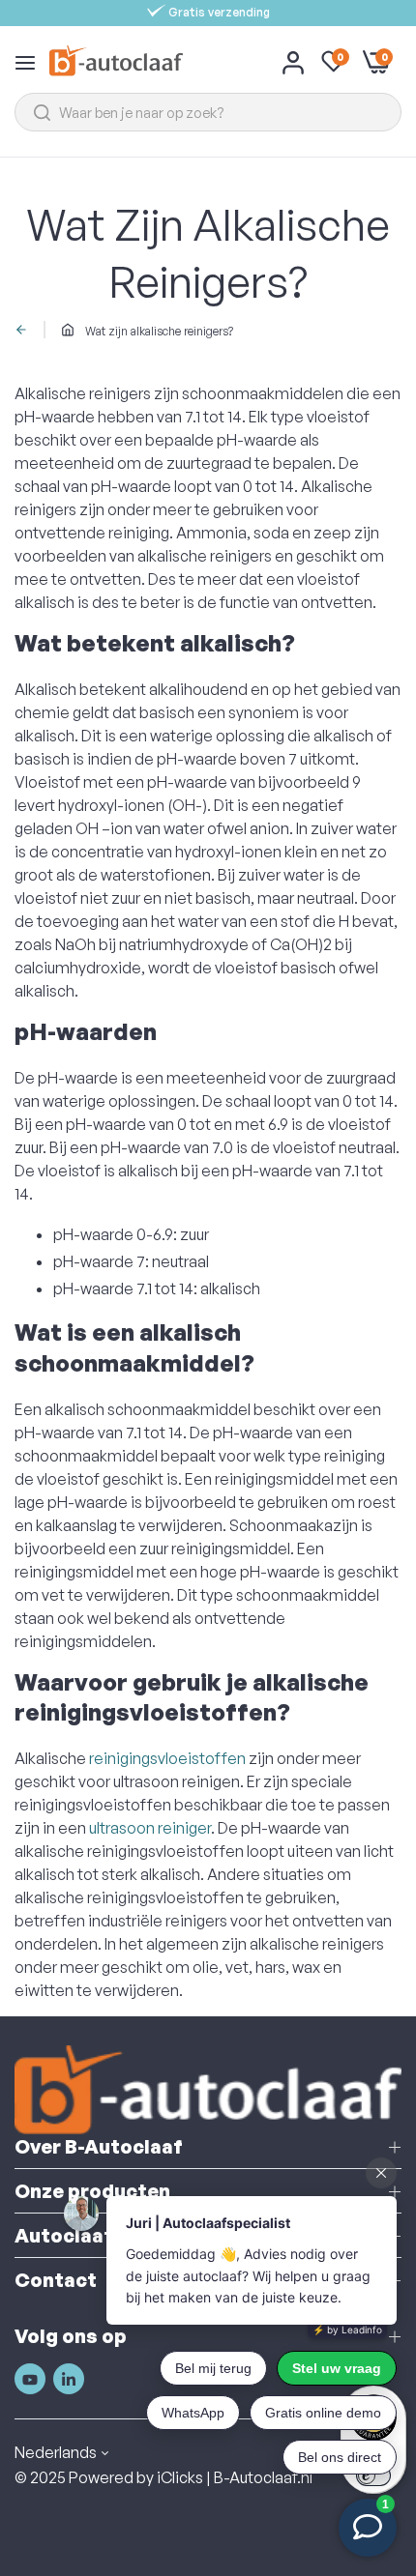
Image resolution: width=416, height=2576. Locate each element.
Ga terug (25, 330)
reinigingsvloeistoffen (167, 1758)
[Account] (293, 62)
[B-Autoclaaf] (116, 61)
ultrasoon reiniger (150, 1828)
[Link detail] (30, 2380)
